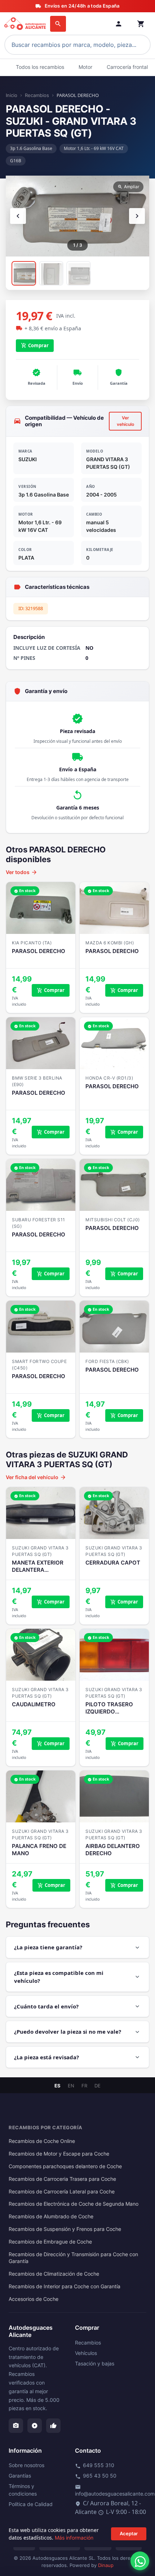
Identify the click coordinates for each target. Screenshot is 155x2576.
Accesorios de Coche (34, 2299)
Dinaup (106, 2565)
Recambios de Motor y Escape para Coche (59, 2154)
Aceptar (129, 2533)
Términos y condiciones (23, 2490)
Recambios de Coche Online (42, 2141)
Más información (74, 2538)
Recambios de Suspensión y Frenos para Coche (65, 2229)
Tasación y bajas (95, 2363)
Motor (85, 67)
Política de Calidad (31, 2504)
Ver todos (22, 872)
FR (84, 2086)
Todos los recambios (40, 67)
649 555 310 (95, 2465)
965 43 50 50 (96, 2476)
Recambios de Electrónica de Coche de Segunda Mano (74, 2204)
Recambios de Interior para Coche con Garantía (65, 2286)
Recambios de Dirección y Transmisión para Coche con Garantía (73, 2258)
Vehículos (86, 2353)
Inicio (12, 95)
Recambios (37, 95)
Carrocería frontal (127, 67)
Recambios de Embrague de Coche (50, 2242)
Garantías (20, 2476)
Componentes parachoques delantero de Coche (65, 2166)
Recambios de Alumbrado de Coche (51, 2216)
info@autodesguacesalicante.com (115, 2491)
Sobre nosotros (26, 2465)
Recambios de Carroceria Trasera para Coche (62, 2179)
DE (98, 2086)
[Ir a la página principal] (26, 24)
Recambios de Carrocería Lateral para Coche (62, 2192)
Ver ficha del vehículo (36, 1477)
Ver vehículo (125, 421)
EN (71, 2086)
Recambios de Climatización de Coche (54, 2274)
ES (57, 2086)
